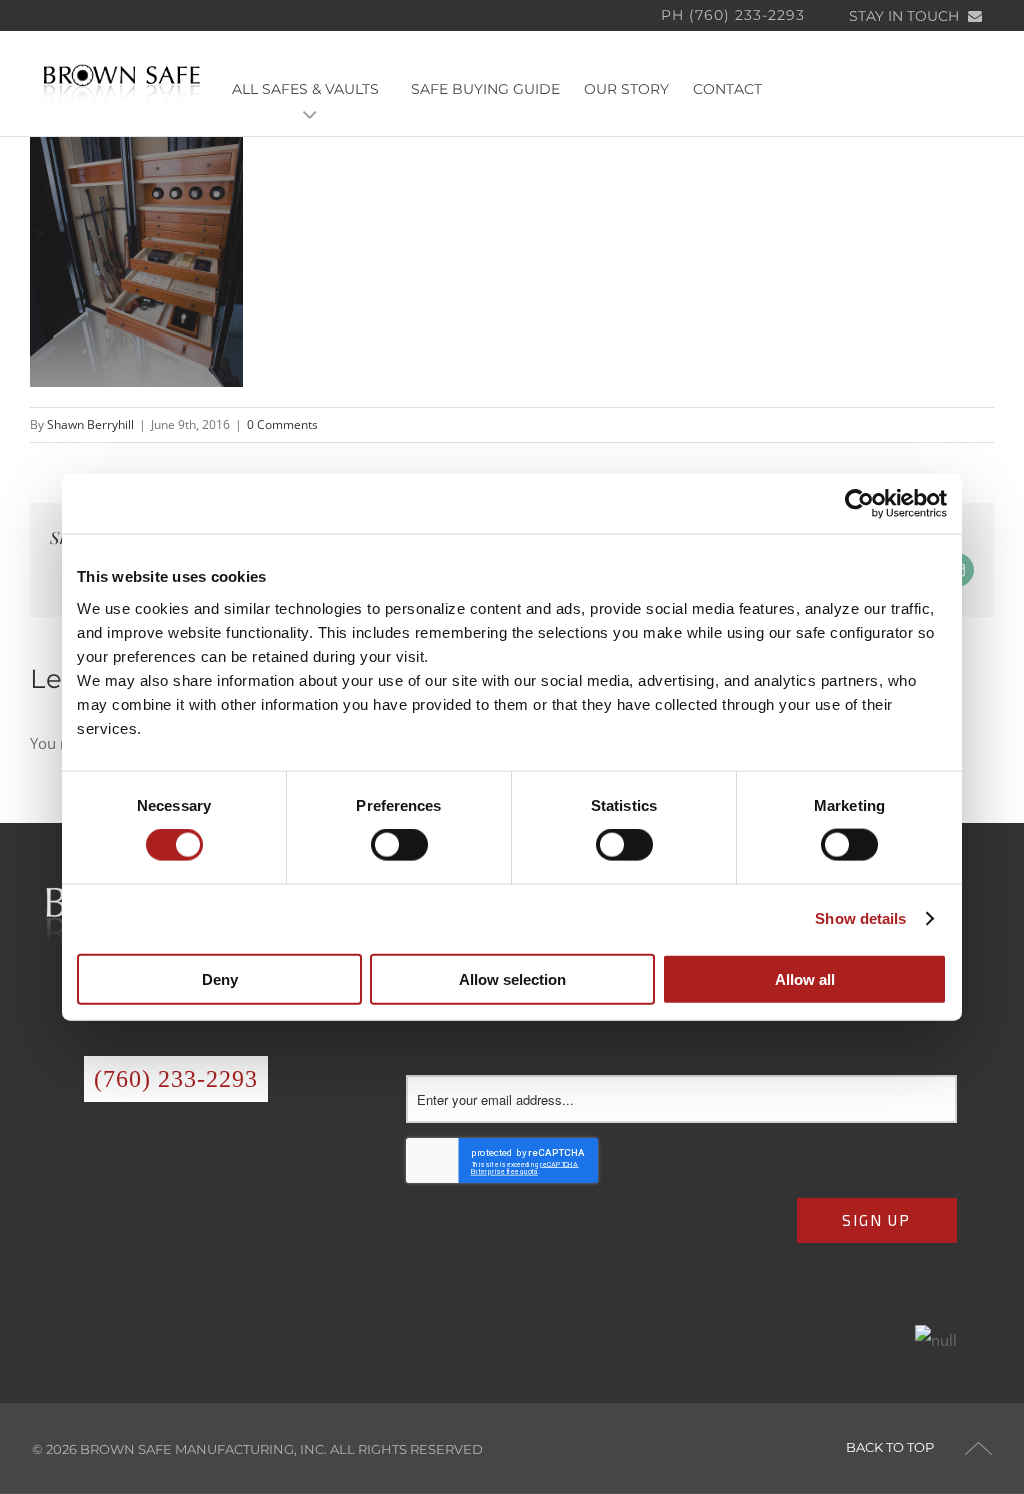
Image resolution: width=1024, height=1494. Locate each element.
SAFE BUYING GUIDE (485, 89)
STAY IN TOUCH (906, 16)
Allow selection (512, 978)
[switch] (399, 845)
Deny (220, 978)
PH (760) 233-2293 (733, 15)
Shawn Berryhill (90, 424)
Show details (860, 918)
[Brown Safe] (122, 82)
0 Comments (282, 424)
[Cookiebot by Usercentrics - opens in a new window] (859, 504)
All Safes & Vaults (309, 89)
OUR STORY (626, 89)
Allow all (805, 978)
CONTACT (727, 89)
